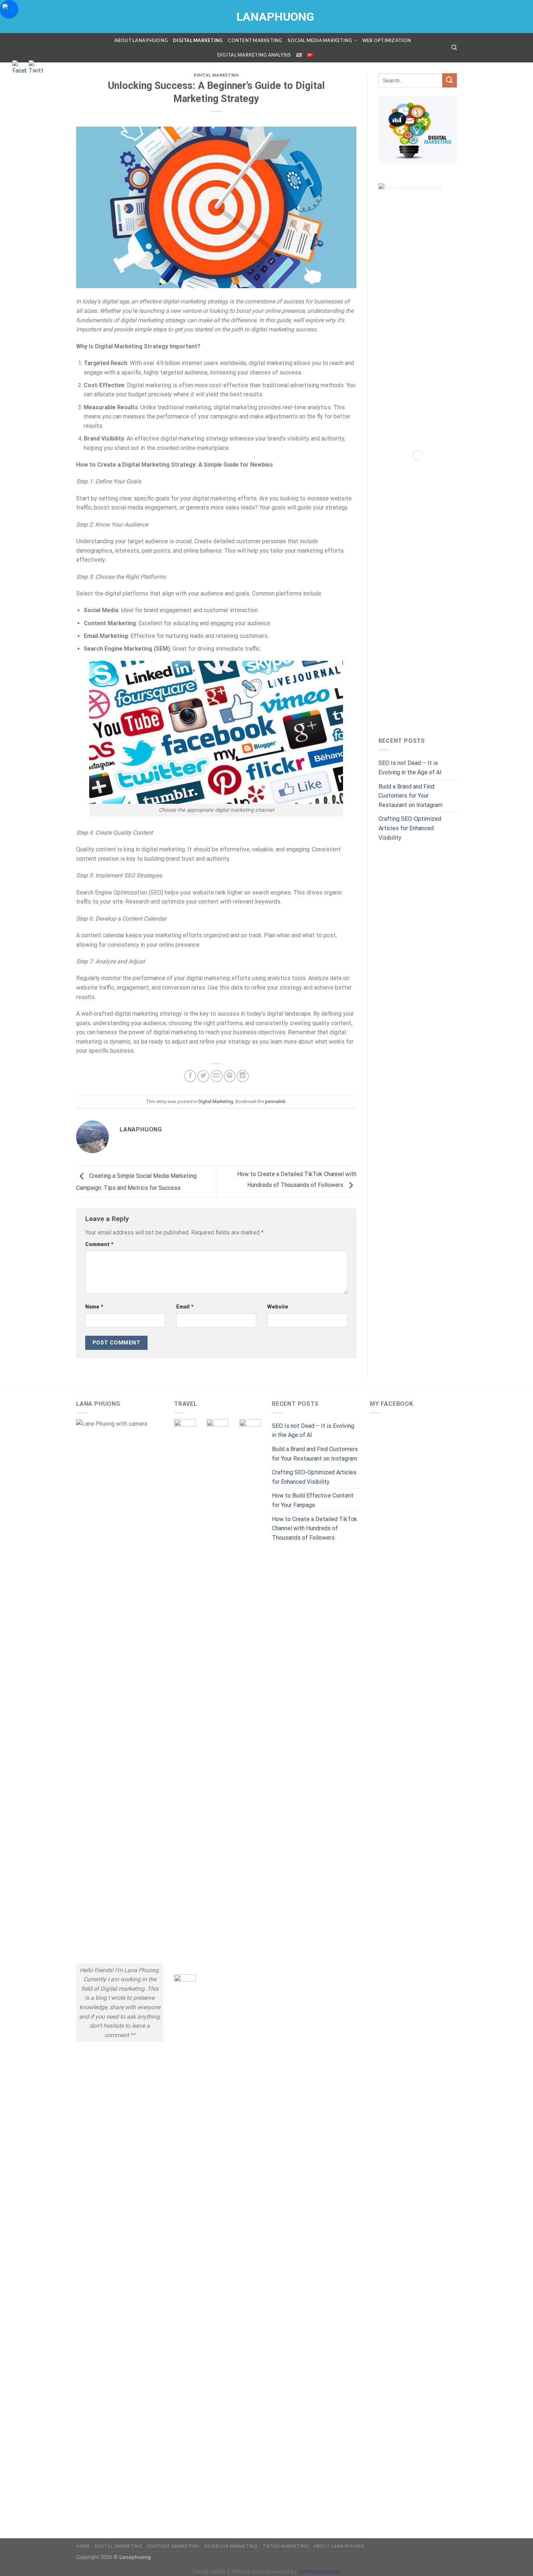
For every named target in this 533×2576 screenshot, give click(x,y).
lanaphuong (266, 17)
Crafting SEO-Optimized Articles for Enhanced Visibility (410, 828)
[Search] (454, 48)
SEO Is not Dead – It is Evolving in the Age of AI (410, 768)
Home (83, 2546)
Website (278, 1307)
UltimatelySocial (320, 2571)
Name (94, 1307)
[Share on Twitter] (203, 1076)
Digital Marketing (198, 40)
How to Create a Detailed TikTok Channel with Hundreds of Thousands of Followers (315, 1528)
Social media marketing (320, 40)
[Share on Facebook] (190, 1076)
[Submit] (450, 80)
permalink (275, 1101)
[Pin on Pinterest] (230, 1076)
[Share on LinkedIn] (243, 1076)
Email (185, 1307)
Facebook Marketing (231, 2546)
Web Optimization (387, 40)
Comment (99, 1244)
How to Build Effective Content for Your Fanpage (313, 1500)
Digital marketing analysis (254, 55)
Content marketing (255, 40)
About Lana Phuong (141, 40)
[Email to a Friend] (217, 1076)
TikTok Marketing (286, 2546)
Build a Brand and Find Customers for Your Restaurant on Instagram (410, 796)
